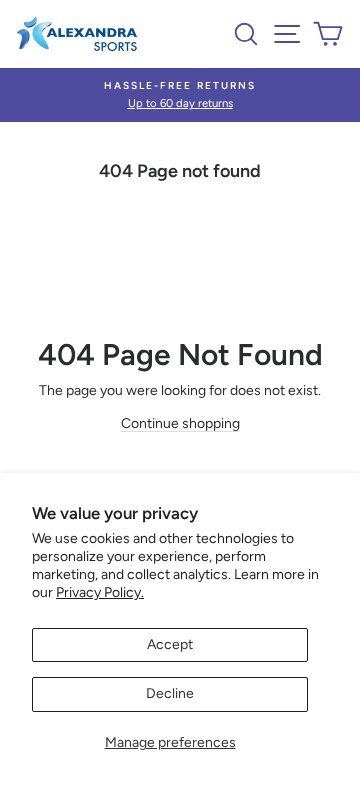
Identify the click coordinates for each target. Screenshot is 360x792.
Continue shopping (180, 423)
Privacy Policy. (100, 592)
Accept (170, 644)
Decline (170, 693)
